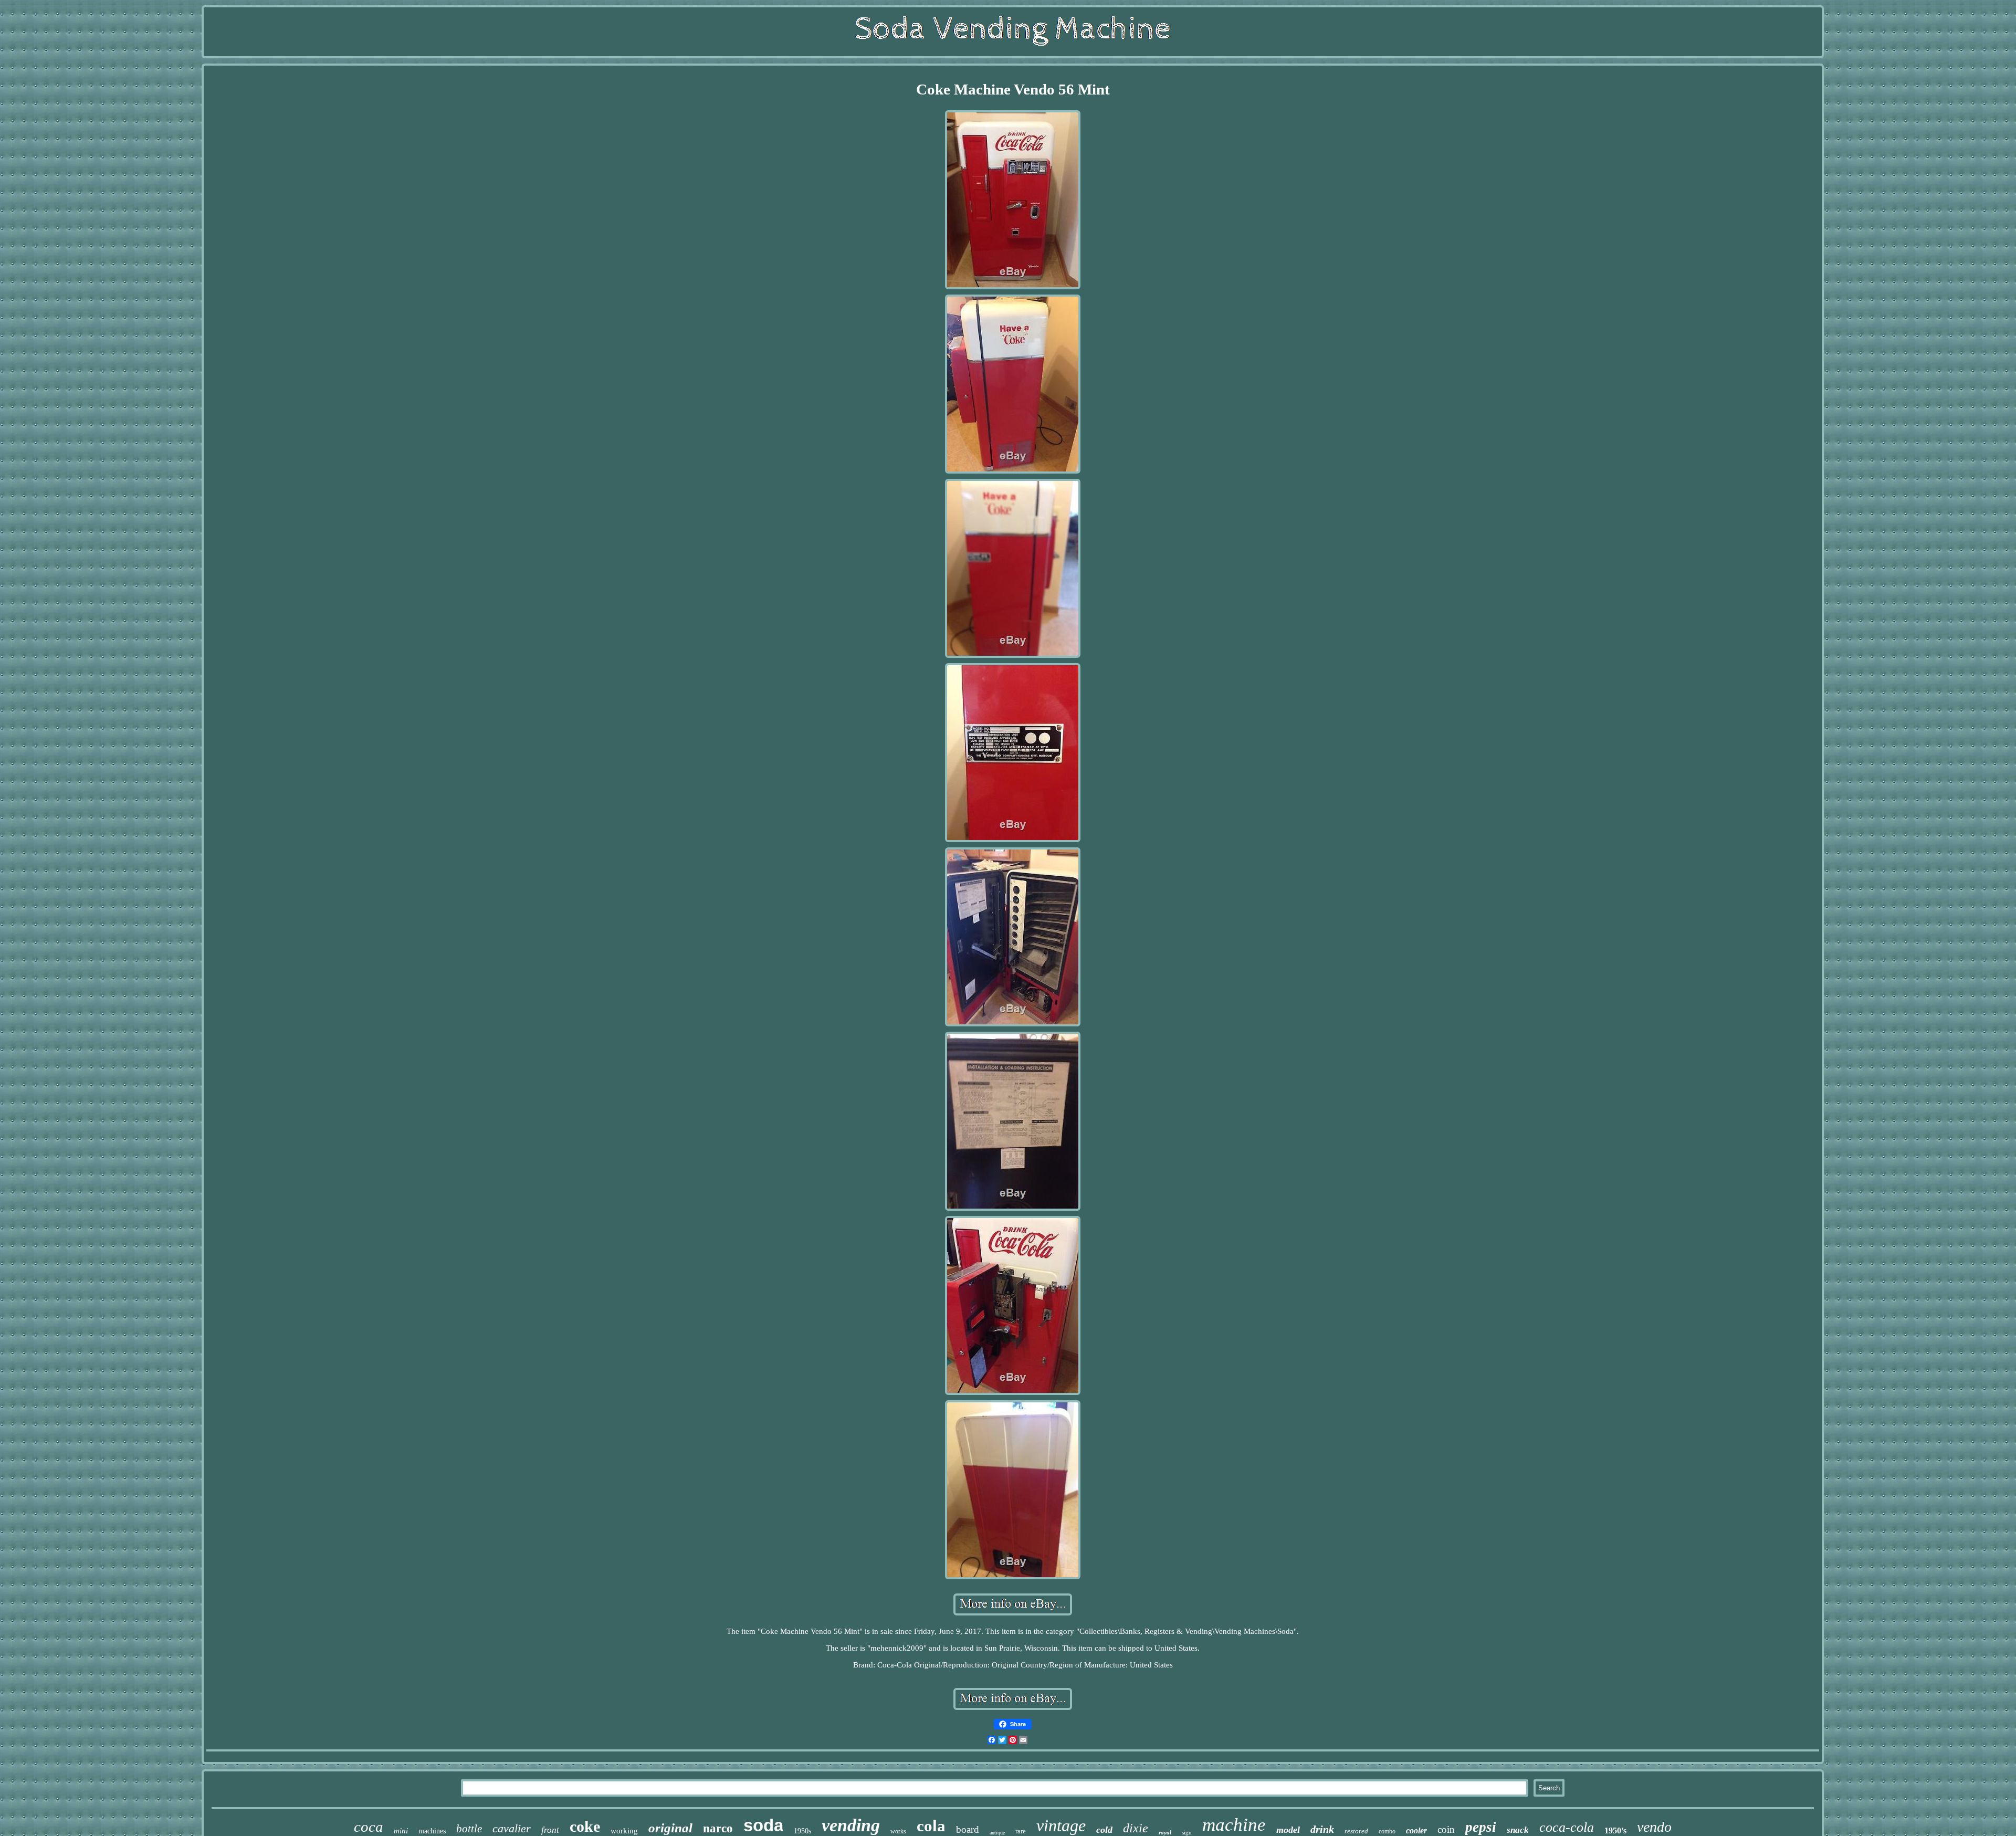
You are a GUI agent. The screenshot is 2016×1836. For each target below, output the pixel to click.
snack (1518, 1830)
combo (1387, 1831)
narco (718, 1828)
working (624, 1831)
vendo (1654, 1827)
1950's (1615, 1830)
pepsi (1481, 1827)
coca (369, 1827)
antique (997, 1833)
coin (1446, 1829)
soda (763, 1825)
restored (1356, 1831)
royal (1165, 1832)
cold (1104, 1830)
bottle (469, 1829)
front (550, 1830)
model (1288, 1830)
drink (1322, 1829)
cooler (1416, 1830)
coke (585, 1826)
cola (931, 1826)
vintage (1061, 1825)
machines (432, 1831)
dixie (1136, 1828)
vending (851, 1825)
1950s (802, 1831)
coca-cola (1567, 1827)
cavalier (512, 1828)
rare (1021, 1831)
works (898, 1831)
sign (1187, 1832)
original (670, 1828)
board (968, 1829)
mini (401, 1831)
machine (1234, 1825)
